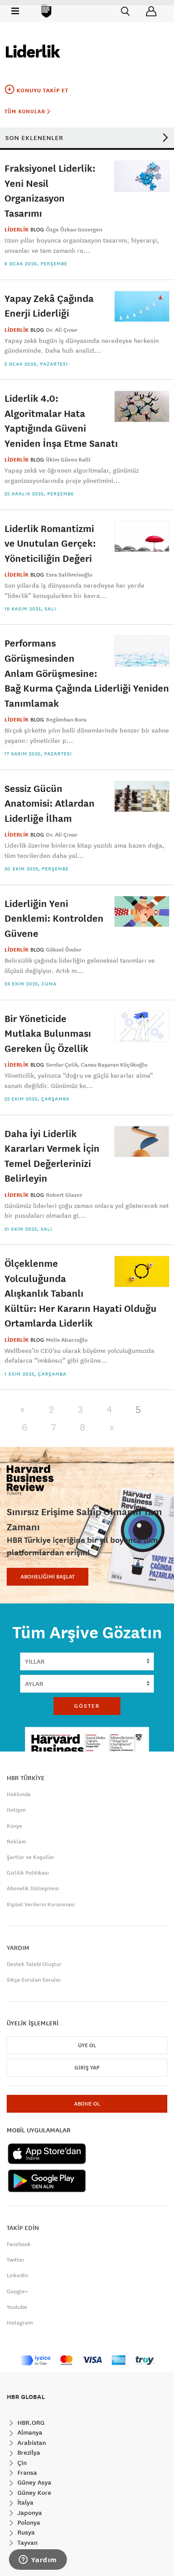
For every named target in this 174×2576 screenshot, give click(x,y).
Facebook (19, 2244)
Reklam (17, 1842)
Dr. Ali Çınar (62, 330)
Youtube (17, 2307)
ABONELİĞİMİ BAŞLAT (48, 1577)
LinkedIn (17, 2275)
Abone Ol (87, 2104)
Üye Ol (87, 2045)
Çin (21, 2463)
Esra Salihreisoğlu (69, 575)
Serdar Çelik (62, 1065)
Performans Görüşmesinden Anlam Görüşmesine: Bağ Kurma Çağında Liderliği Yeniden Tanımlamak (87, 673)
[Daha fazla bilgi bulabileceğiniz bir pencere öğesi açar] (38, 2560)
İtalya (25, 2502)
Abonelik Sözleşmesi (33, 1888)
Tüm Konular (26, 111)
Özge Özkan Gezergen (74, 230)
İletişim (16, 1810)
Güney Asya (33, 2482)
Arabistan (31, 2443)
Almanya (29, 2432)
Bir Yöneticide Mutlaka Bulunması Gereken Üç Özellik (48, 1033)
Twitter (16, 2260)
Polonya (28, 2522)
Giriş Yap (87, 2068)
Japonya (29, 2513)
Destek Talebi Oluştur (34, 1964)
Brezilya (28, 2452)
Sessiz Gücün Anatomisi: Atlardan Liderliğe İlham (50, 803)
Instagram (20, 2323)
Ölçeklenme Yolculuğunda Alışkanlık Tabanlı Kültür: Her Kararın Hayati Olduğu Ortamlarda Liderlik (81, 1293)
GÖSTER (87, 1706)
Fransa (26, 2473)
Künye (14, 1826)
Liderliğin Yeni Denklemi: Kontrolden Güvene (54, 918)
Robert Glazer (64, 1195)
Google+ (17, 2292)
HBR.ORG (30, 2423)
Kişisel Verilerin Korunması (41, 1904)
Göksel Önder (64, 950)
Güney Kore (33, 2493)
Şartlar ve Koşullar (31, 1857)
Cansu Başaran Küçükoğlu (114, 1065)
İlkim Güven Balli (68, 460)
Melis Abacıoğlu (67, 1340)
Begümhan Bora (66, 720)
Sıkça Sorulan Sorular (34, 1980)
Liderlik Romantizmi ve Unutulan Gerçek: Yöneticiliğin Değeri (50, 543)
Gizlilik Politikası (28, 1873)
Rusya (25, 2532)
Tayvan (27, 2543)
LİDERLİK (17, 230)
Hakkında (19, 1794)
